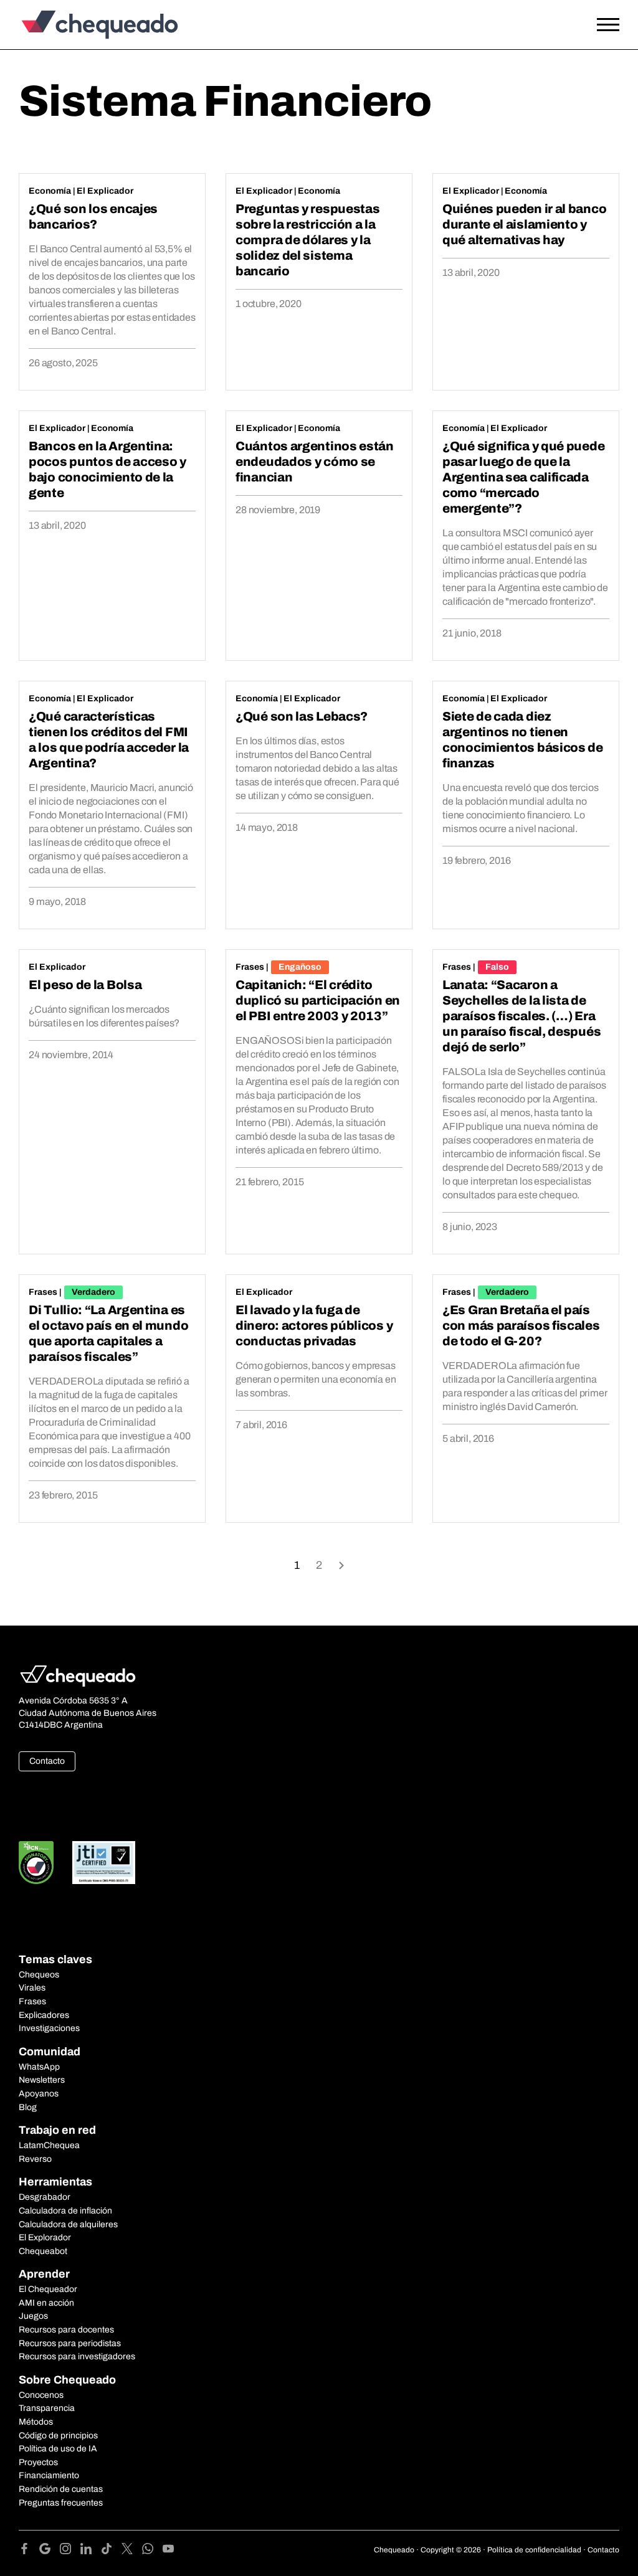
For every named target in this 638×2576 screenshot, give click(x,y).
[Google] (50, 2551)
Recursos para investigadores (77, 2356)
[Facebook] (29, 2551)
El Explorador (45, 2237)
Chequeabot (43, 2251)
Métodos (36, 2422)
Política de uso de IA (58, 2449)
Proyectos (38, 2462)
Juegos (33, 2316)
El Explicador (105, 191)
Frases (250, 967)
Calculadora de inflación (65, 2211)
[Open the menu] (608, 25)
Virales (32, 1988)
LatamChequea (49, 2145)
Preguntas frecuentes (61, 2503)
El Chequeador (48, 2289)
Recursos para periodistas (70, 2343)
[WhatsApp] (152, 2551)
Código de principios (58, 2436)
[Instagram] (70, 2551)
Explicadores (44, 2015)
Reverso (35, 2159)
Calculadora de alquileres (68, 2224)
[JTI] (104, 1863)
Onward (341, 1564)
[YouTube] (168, 2551)
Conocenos (41, 2395)
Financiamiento (49, 2475)
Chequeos (39, 1975)
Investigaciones (49, 2028)
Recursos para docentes (66, 2330)
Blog (28, 2107)
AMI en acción (46, 2303)
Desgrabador (45, 2197)
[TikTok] (111, 2551)
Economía (50, 191)
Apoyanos (39, 2094)
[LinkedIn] (91, 2551)
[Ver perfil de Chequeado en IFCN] (36, 1863)
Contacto (47, 1761)
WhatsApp (39, 2067)
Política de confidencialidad (534, 2550)
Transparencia (47, 2408)
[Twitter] (132, 2551)
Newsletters (42, 2080)
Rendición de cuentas (61, 2489)
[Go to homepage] (97, 25)
